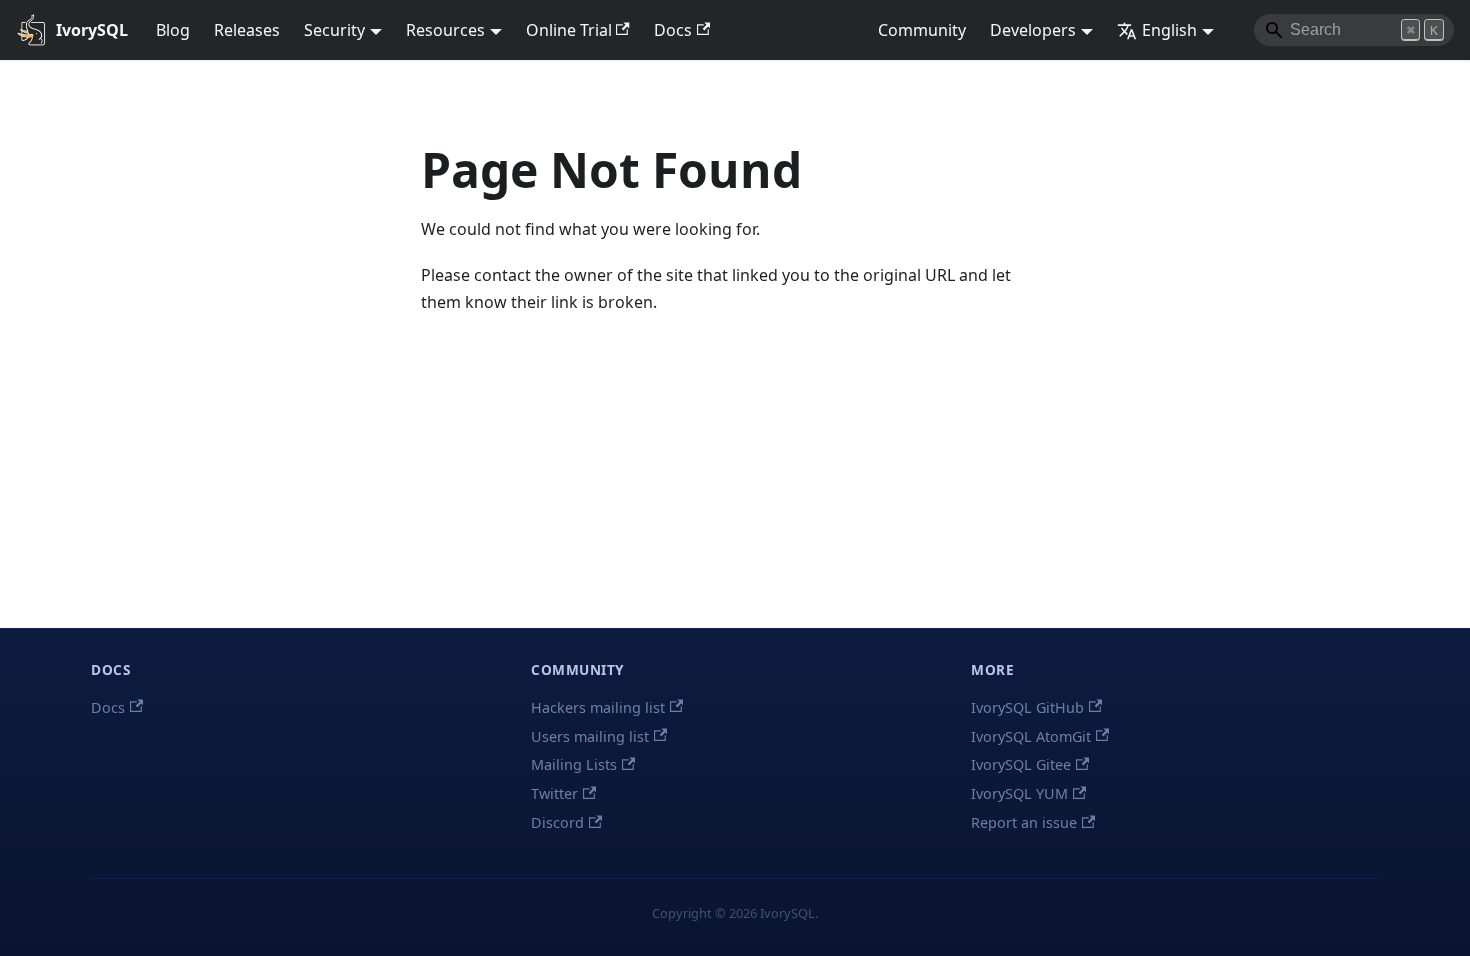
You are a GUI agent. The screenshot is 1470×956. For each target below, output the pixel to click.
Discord (557, 822)
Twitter (554, 793)
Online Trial (569, 30)
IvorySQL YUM (1019, 793)
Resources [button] (445, 30)
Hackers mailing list (598, 707)
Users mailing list (590, 736)
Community (922, 30)
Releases (247, 30)
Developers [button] (1033, 30)
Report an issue (1024, 822)
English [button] (1169, 30)
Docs (673, 30)
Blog (173, 30)
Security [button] (334, 30)
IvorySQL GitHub (1027, 707)
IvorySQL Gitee (1021, 764)
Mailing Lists (574, 764)
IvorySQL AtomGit (1031, 736)
